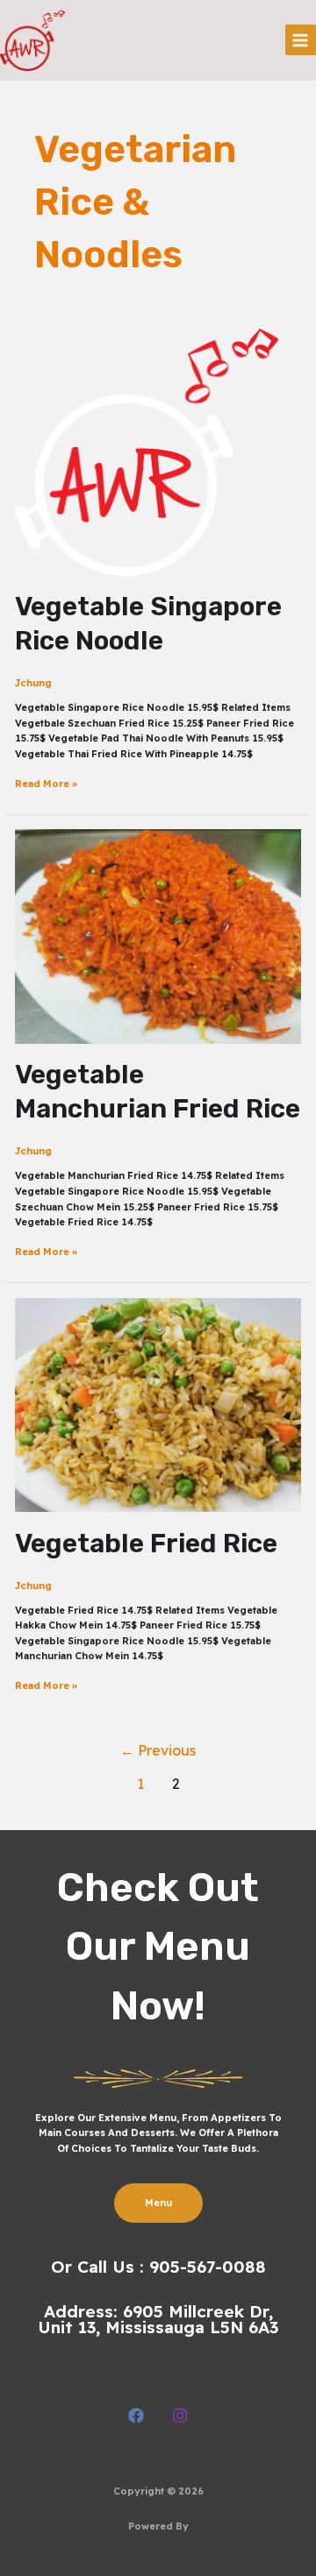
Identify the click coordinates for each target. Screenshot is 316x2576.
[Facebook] (136, 2416)
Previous (158, 1750)
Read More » (46, 783)
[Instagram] (180, 2416)
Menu (158, 2203)
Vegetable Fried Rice (146, 1543)
